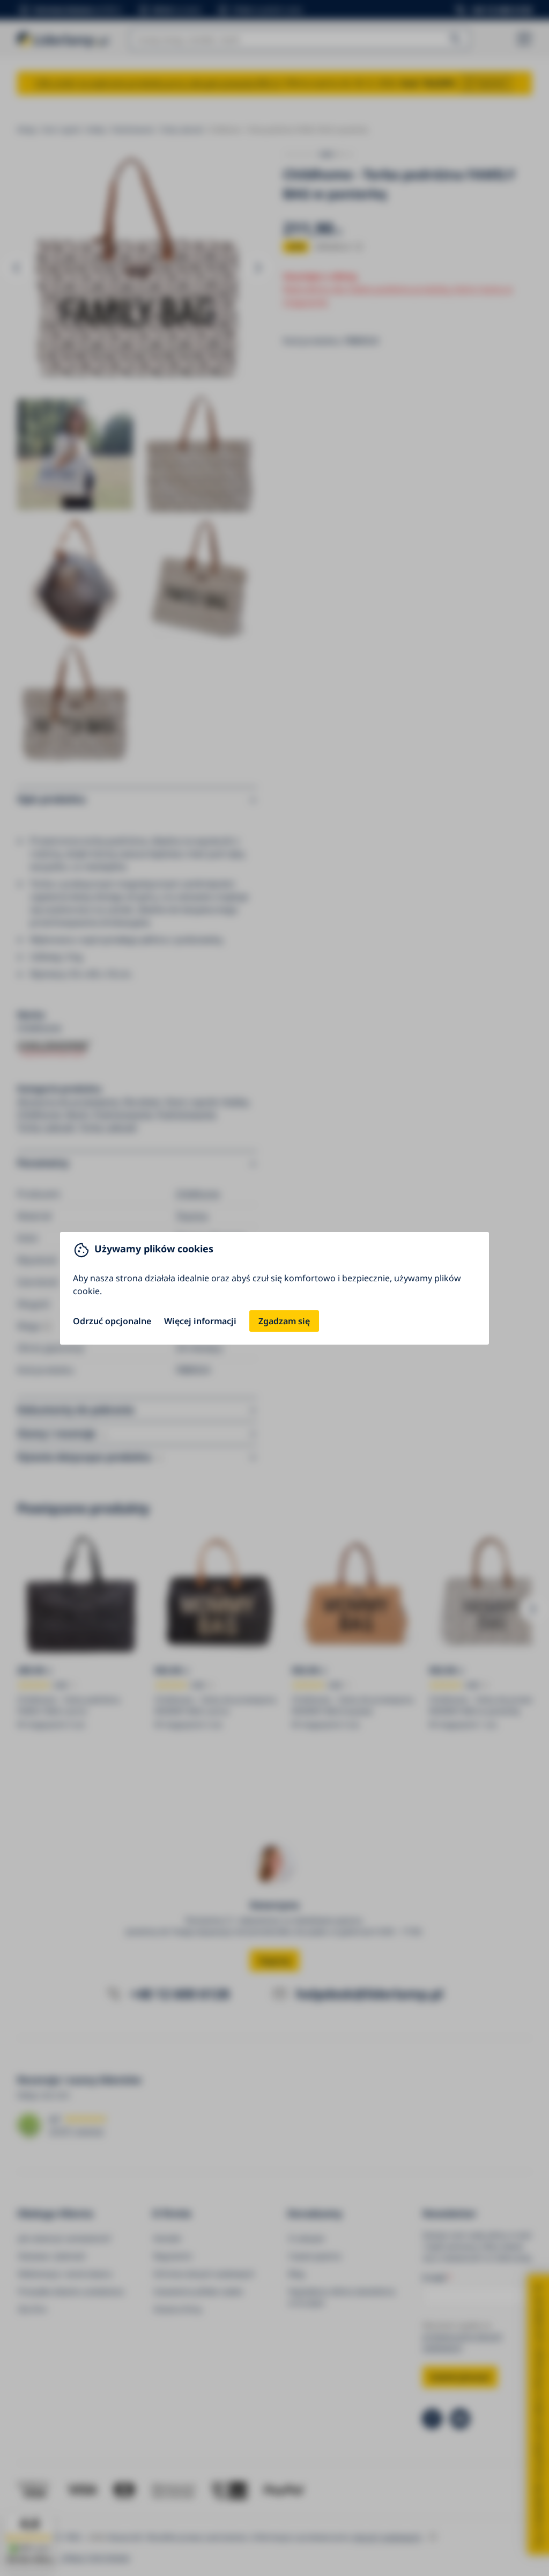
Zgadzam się (284, 1321)
